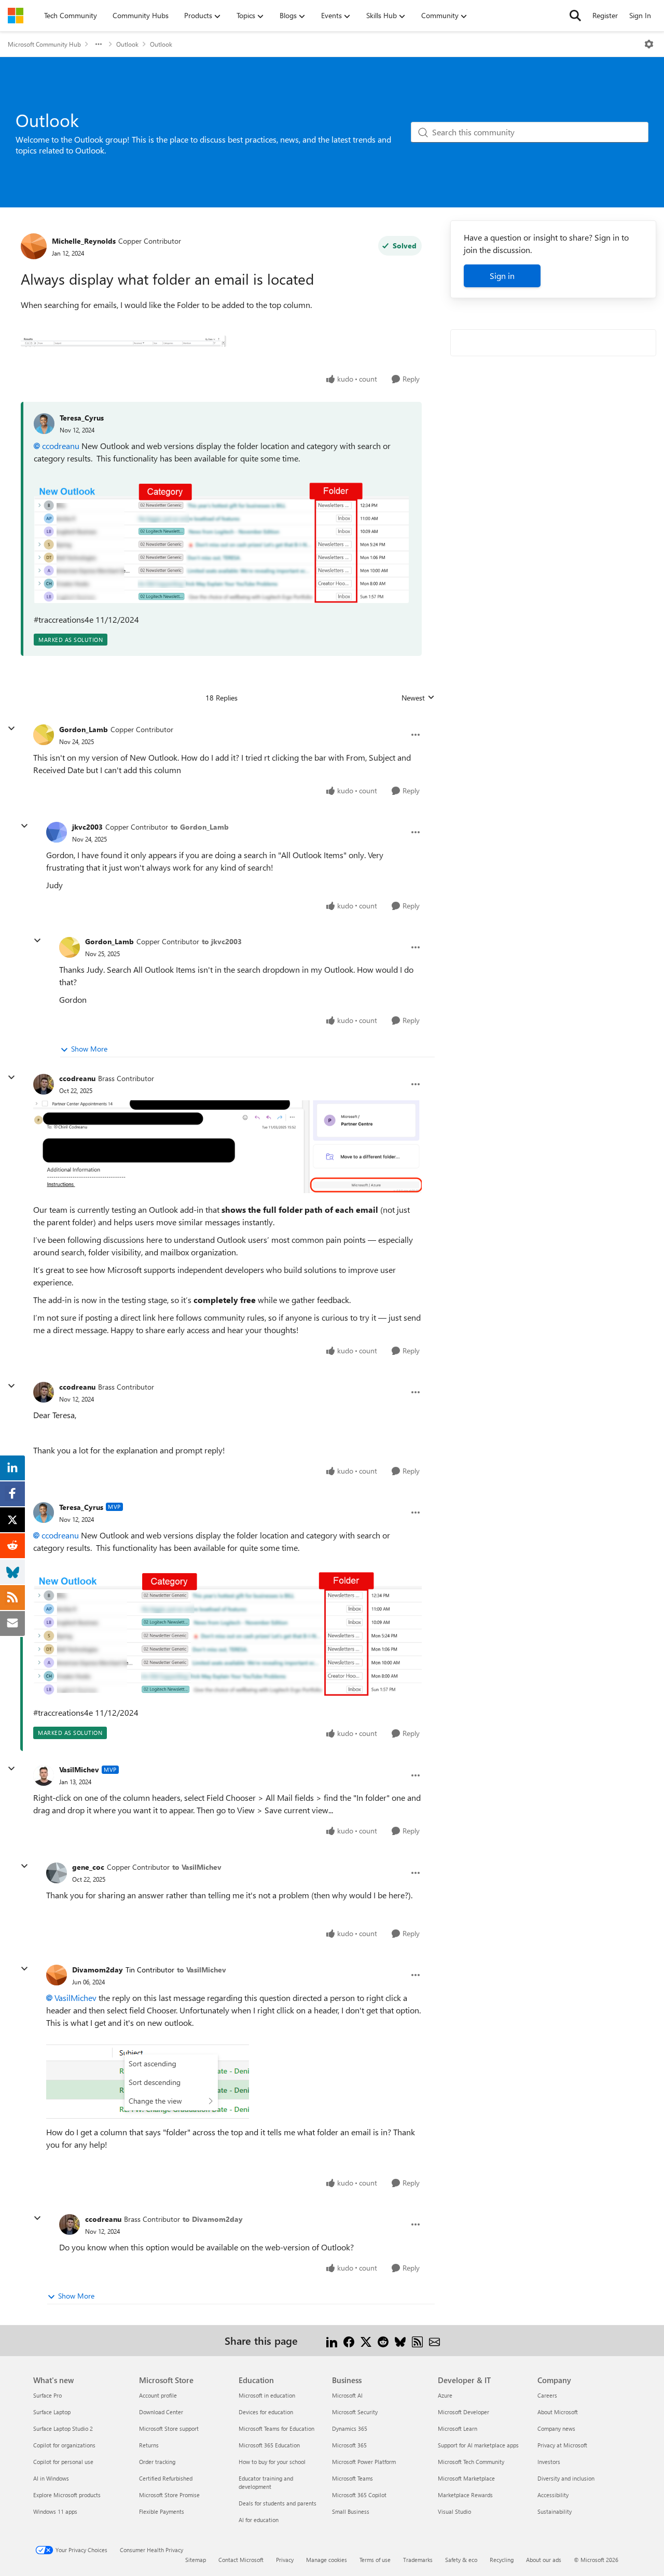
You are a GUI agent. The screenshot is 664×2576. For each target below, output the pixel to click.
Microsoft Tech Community (471, 2462)
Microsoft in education (267, 2395)
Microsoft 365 (349, 2445)
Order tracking (157, 2462)
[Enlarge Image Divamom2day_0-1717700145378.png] (148, 2077)
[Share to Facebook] (349, 2340)
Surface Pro (47, 2395)
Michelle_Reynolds (84, 241)
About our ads (544, 2560)
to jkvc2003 (222, 941)
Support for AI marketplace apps (478, 2445)
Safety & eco (461, 2560)
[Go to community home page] (16, 16)
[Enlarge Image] (221, 542)
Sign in (502, 276)
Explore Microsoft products (67, 2495)
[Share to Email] (434, 2340)
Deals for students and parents (278, 2503)
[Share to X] (366, 2340)
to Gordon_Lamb (200, 827)
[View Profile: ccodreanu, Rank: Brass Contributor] (44, 1084)
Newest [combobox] (418, 698)
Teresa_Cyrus (82, 418)
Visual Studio (454, 2511)
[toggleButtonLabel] (649, 44)
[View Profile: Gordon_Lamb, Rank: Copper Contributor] (44, 735)
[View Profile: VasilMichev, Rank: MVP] (44, 1775)
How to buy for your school (272, 2462)
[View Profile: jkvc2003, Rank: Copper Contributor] (57, 832)
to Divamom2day (213, 2219)
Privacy (285, 2560)
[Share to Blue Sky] (400, 2340)
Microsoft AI (347, 2395)
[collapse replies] (11, 729)
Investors (549, 2462)
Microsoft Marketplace (466, 2478)
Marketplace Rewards (465, 2495)
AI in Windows (51, 2478)
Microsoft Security (355, 2412)
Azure (445, 2395)
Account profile (158, 2395)
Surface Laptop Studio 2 (63, 2428)
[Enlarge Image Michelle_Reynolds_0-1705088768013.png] (123, 340)
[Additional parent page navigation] (99, 44)
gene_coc (88, 1867)
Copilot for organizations (64, 2445)
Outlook (127, 44)
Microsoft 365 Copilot (359, 2495)
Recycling (502, 2560)
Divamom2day (98, 1970)
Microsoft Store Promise (169, 2495)
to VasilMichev (197, 1867)
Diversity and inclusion (566, 2478)
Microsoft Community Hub (44, 44)
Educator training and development (266, 2482)
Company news (556, 2428)
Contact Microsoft (241, 2560)
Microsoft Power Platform (364, 2462)
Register (605, 15)
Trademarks (418, 2560)
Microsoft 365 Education (269, 2445)
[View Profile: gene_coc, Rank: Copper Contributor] (57, 1873)
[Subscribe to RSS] (417, 2340)
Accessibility (553, 2495)
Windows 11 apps (55, 2511)
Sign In (640, 15)
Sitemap (196, 2560)
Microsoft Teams (352, 2478)
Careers (547, 2395)
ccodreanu (61, 446)
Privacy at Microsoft (562, 2445)
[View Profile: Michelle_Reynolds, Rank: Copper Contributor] (34, 246)
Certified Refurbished (166, 2478)
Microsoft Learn (458, 2428)
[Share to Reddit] (383, 2340)
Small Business (351, 2511)
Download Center (161, 2412)
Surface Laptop (52, 2412)
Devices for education (266, 2412)
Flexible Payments (162, 2511)
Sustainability (555, 2511)
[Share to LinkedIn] (332, 2340)
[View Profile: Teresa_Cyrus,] (44, 424)
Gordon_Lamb (84, 729)
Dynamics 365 (350, 2428)
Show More (89, 1049)
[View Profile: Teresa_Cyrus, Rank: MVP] (44, 1513)
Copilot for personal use (63, 2462)
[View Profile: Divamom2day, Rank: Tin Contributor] (57, 1975)
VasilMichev (79, 1769)
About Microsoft (558, 2412)
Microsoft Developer (464, 2412)
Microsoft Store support (169, 2428)
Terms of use (375, 2560)
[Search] (575, 16)
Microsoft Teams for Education (276, 2428)
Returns (149, 2445)
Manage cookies (327, 2560)
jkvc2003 (87, 827)
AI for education (259, 2520)
